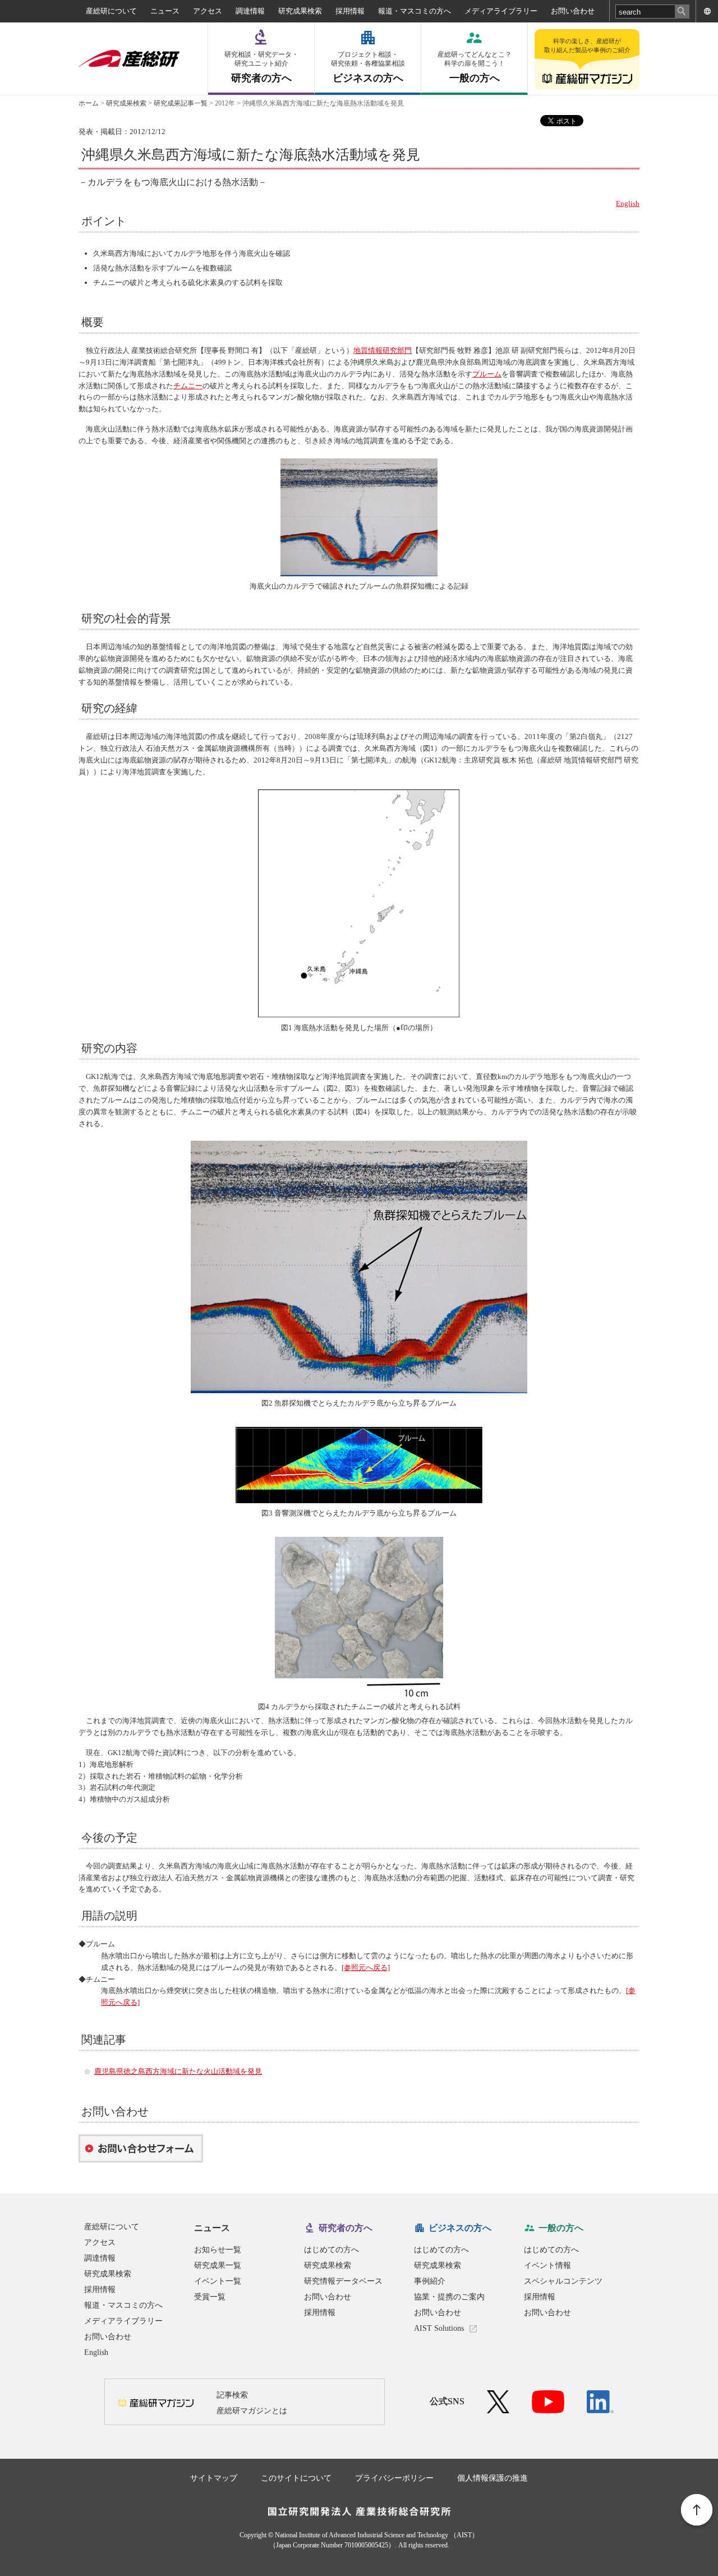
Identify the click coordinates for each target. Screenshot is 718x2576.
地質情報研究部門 (383, 350)
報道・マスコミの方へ (415, 11)
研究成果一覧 (218, 2265)
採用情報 (350, 11)
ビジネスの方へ (368, 67)
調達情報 (250, 11)
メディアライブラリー (501, 11)
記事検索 (232, 2395)
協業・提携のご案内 (449, 2297)
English (628, 203)
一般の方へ (475, 67)
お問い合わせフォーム (141, 2148)
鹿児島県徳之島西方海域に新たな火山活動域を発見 (178, 2071)
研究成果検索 (300, 11)
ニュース (165, 11)
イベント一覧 (218, 2281)
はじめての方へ (332, 2250)
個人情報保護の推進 (493, 2478)
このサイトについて (296, 2478)
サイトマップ (214, 2478)
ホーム (89, 103)
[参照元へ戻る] (366, 1967)
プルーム (487, 374)
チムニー (188, 386)
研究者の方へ (261, 67)
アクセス (208, 11)
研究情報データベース (343, 2281)
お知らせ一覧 (218, 2250)
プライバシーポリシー (394, 2478)
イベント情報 (547, 2265)
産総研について (111, 11)
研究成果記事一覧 (181, 103)
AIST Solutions (439, 2328)
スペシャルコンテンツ (563, 2281)
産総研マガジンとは (252, 2411)
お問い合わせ (573, 11)
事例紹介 (430, 2281)
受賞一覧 (210, 2297)
